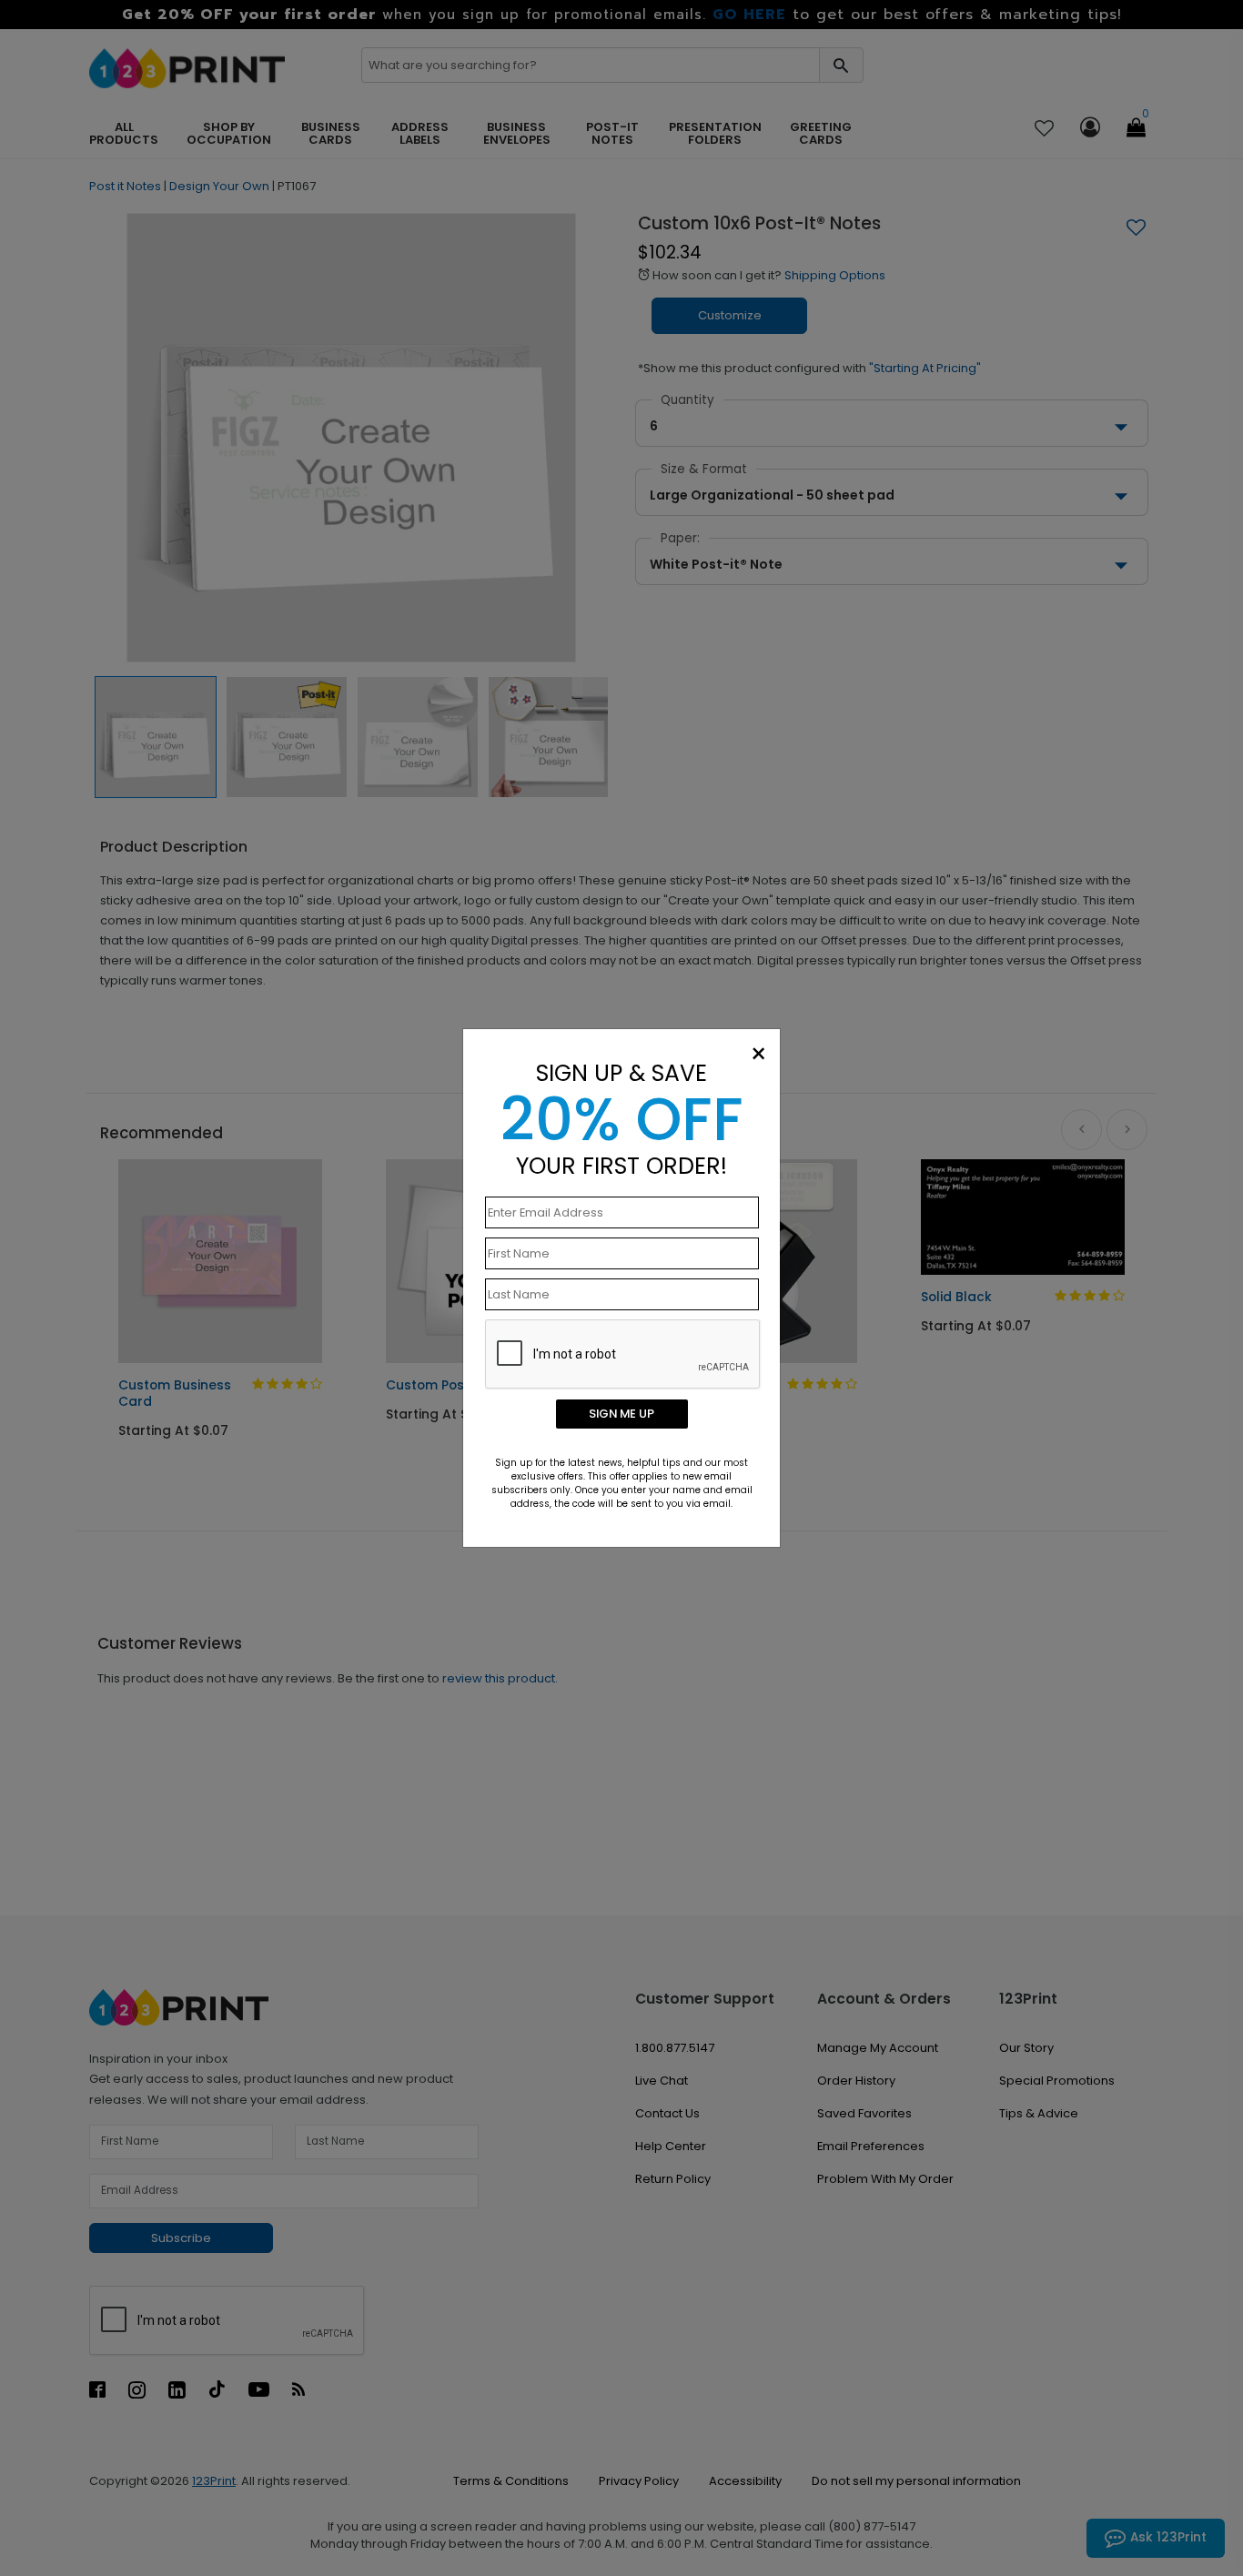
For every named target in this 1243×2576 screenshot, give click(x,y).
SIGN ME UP (621, 1414)
